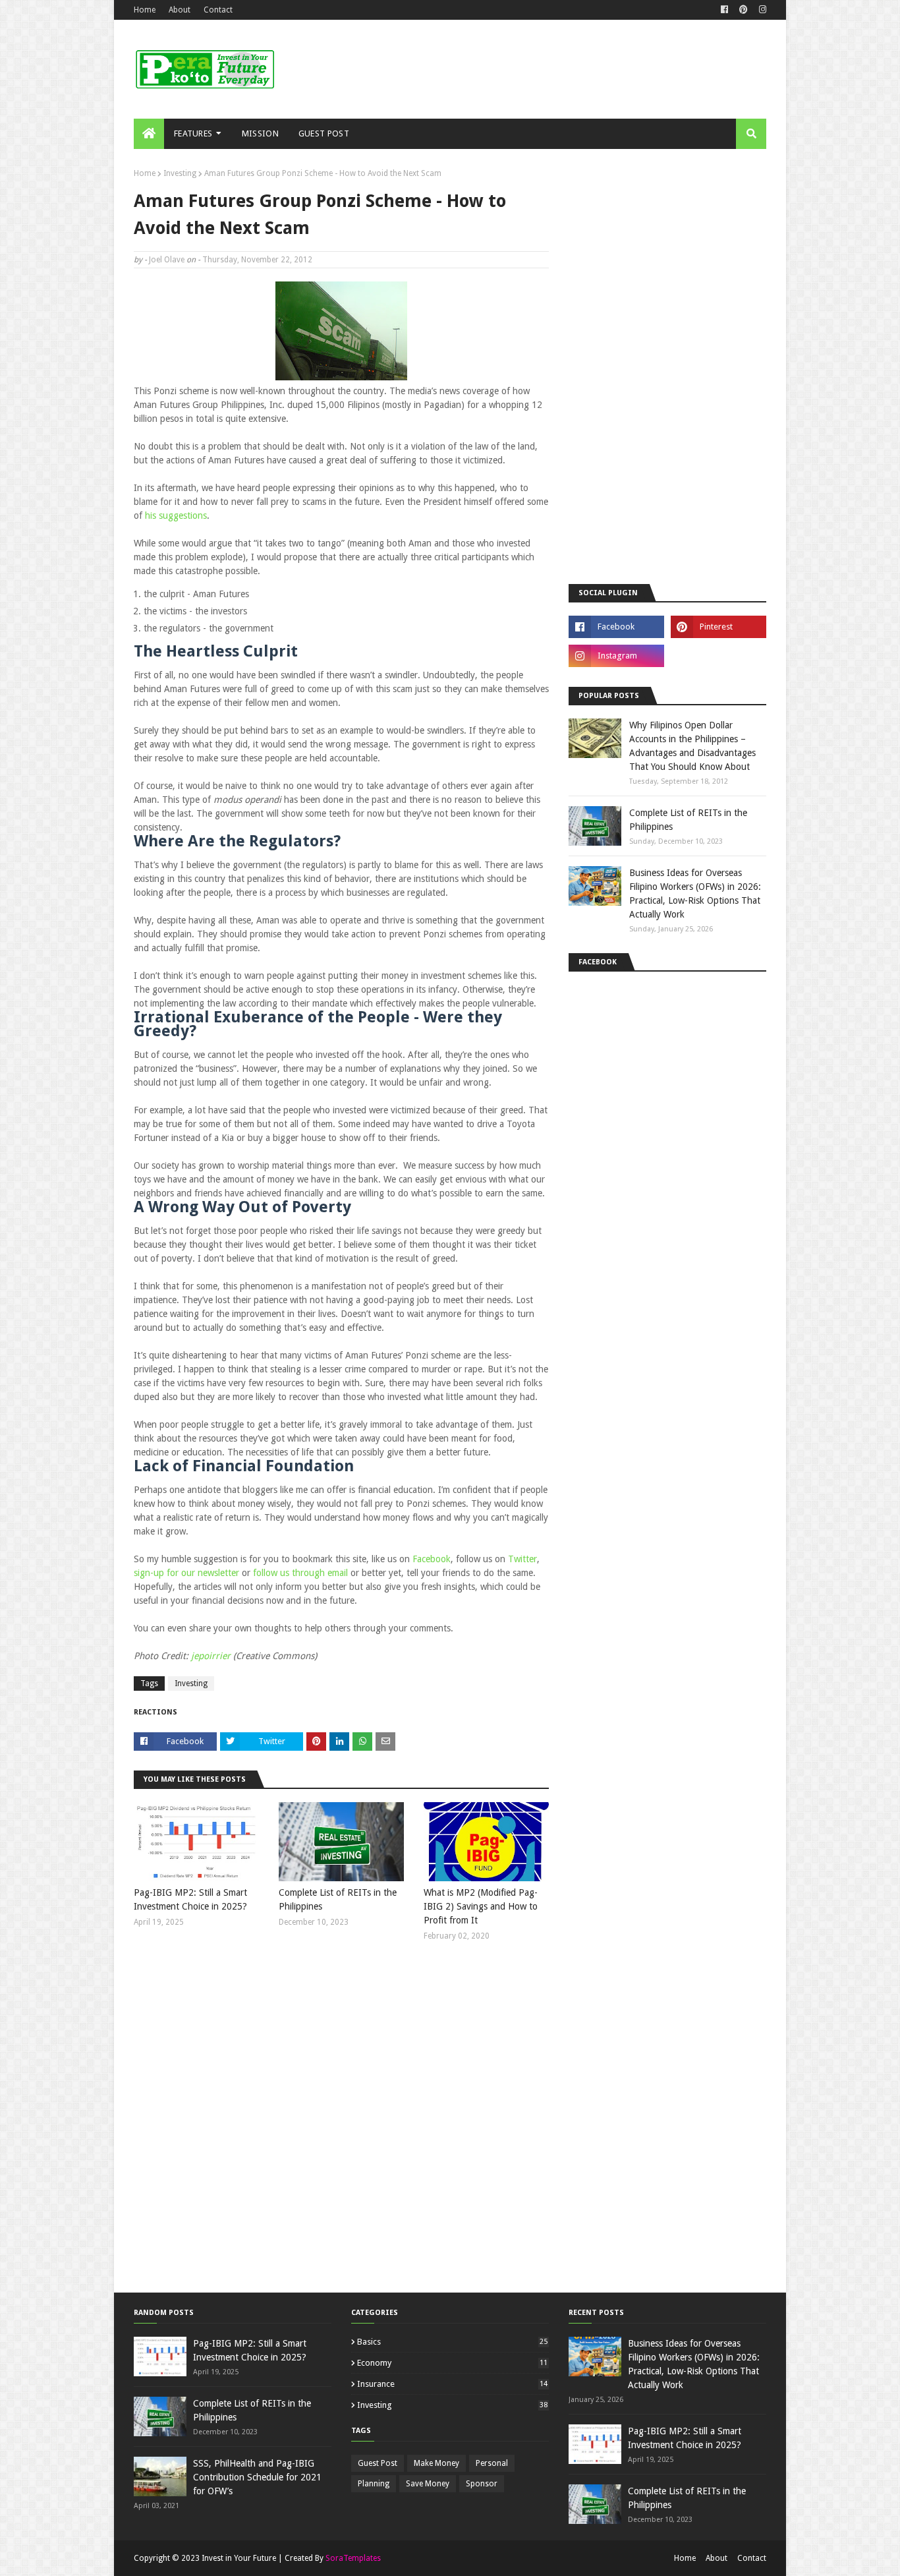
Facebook (432, 1559)
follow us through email (300, 1573)
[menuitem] (149, 134)
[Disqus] (341, 2125)
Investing (180, 173)
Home (145, 10)
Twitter (522, 1559)
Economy (452, 2363)
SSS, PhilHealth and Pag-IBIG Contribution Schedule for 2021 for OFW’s (257, 2477)
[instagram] (761, 10)
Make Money (436, 2463)
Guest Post (378, 2463)
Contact (218, 10)
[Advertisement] (526, 69)
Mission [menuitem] (260, 133)
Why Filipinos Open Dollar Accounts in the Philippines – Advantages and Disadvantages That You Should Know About (692, 746)
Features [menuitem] (193, 133)
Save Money (428, 2484)
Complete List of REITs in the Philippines (338, 1899)
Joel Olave (167, 260)
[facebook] (724, 10)
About (180, 10)
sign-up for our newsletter (186, 1573)
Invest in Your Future (239, 2558)
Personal (492, 2463)
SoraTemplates (353, 2558)
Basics (452, 2342)
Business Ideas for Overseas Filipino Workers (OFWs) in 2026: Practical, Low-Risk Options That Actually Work (695, 893)
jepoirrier (211, 1656)
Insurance (452, 2384)
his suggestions (176, 515)
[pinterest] (744, 10)
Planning (374, 2484)
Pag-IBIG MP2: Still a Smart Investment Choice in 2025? (190, 1899)
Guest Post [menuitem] (324, 133)
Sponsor (482, 2484)
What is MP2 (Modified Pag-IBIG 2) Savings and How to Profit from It (481, 1906)
